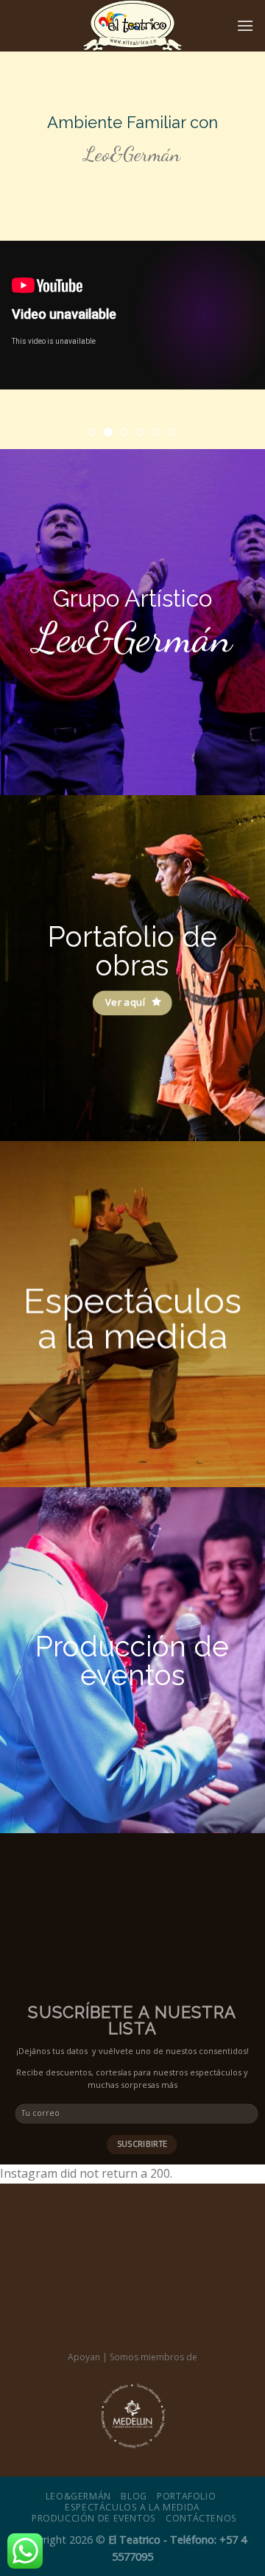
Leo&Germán (78, 2496)
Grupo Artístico (132, 598)
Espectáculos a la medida (132, 2507)
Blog (134, 2496)
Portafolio (186, 2496)
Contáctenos (201, 2518)
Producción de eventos (94, 2518)
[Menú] (245, 25)
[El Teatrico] (133, 26)
